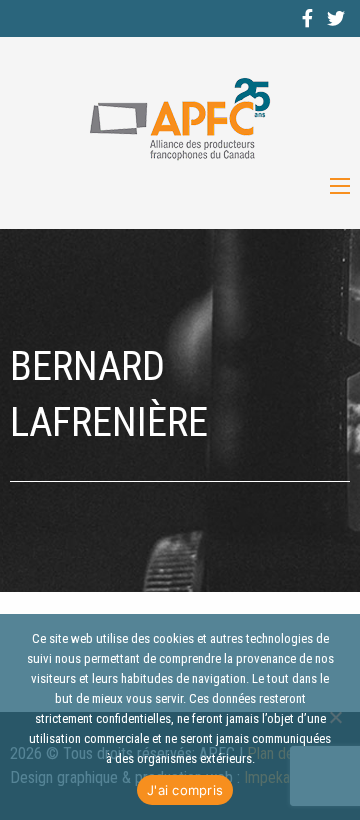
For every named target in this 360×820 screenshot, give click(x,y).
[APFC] (180, 119)
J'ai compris (185, 790)
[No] (335, 717)
